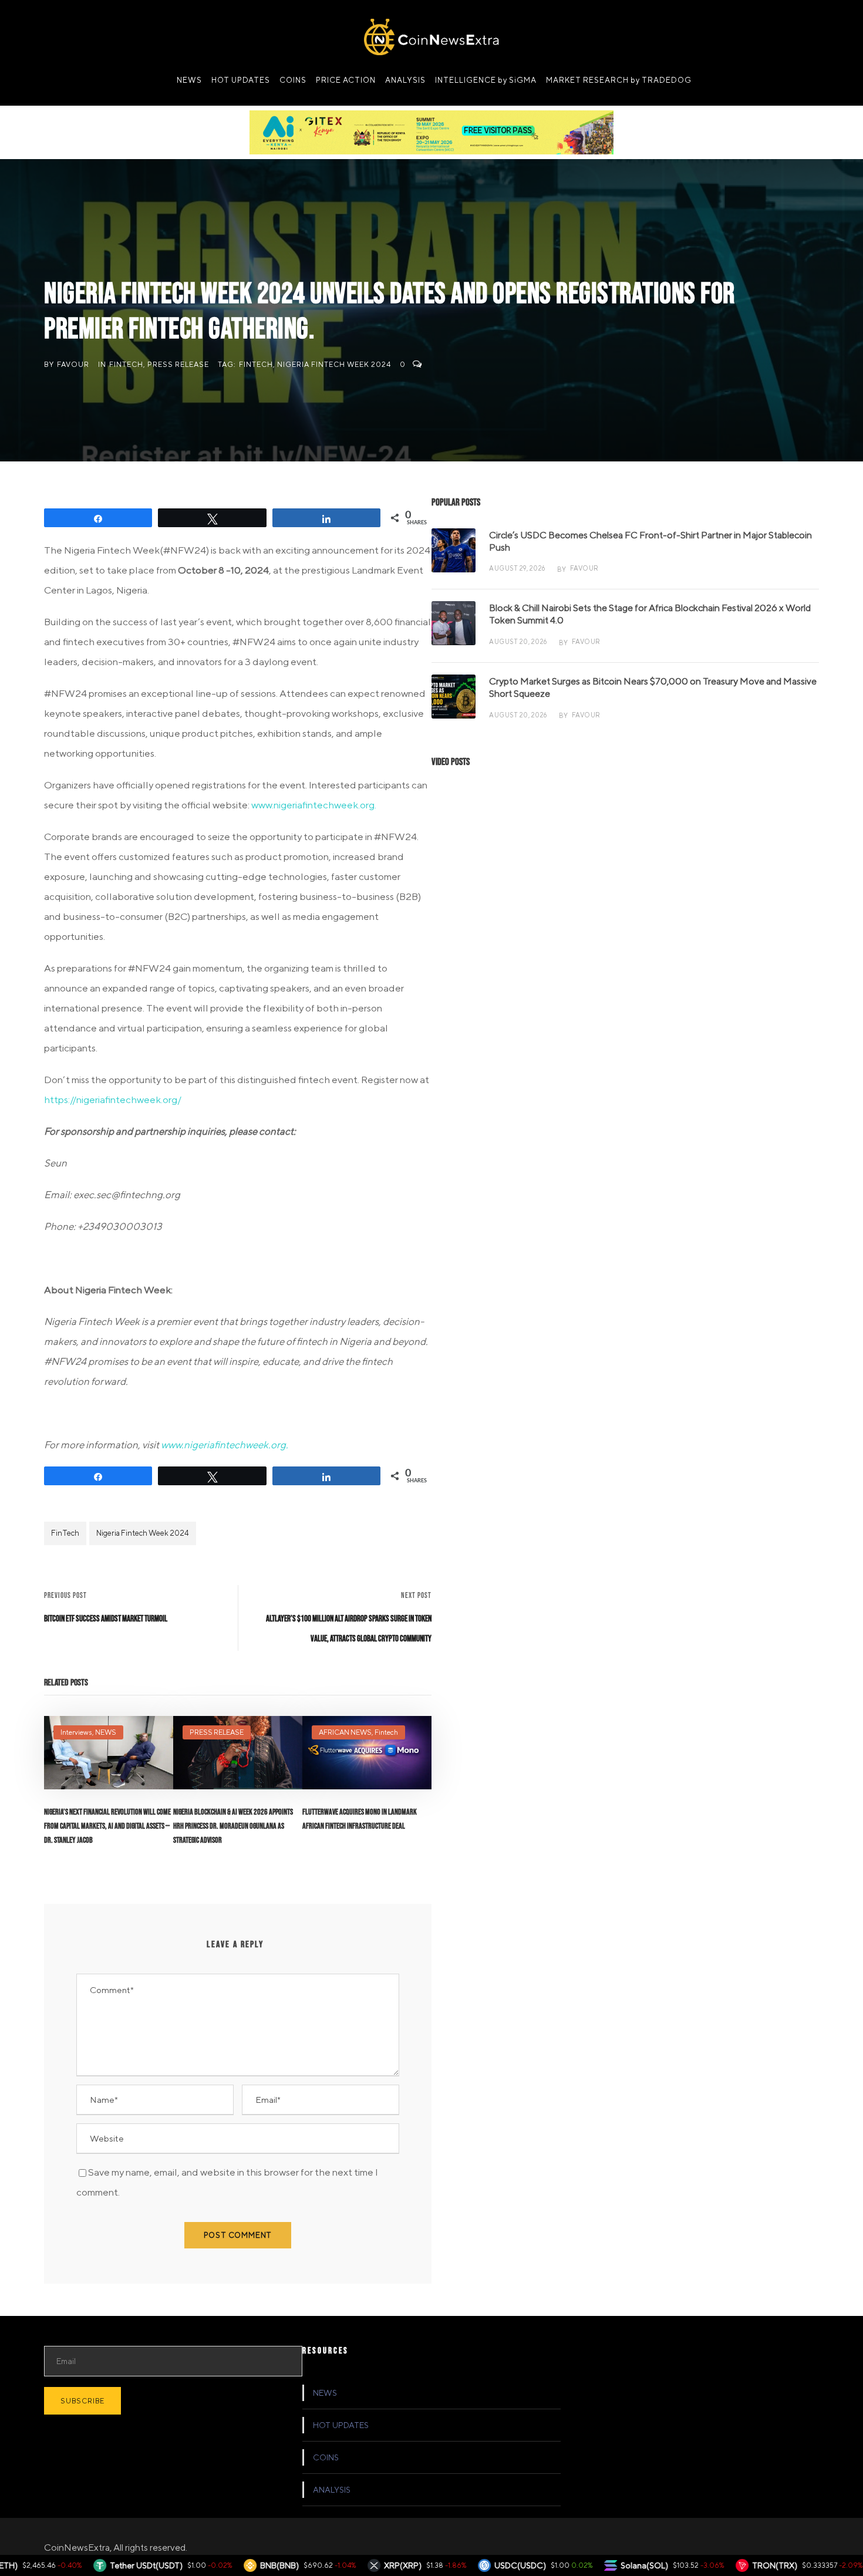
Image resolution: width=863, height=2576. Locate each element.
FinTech (256, 364)
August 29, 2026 (517, 568)
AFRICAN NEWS (345, 1732)
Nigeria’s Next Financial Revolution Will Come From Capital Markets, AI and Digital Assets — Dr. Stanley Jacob (107, 1826)
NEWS (189, 80)
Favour (73, 364)
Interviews (76, 1732)
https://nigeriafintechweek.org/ (113, 1100)
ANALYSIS (405, 80)
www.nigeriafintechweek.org (313, 805)
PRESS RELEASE (178, 364)
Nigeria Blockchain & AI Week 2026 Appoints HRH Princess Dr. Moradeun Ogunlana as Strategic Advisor (233, 1826)
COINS (293, 80)
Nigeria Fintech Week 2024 (334, 364)
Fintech (126, 364)
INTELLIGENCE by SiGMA (486, 80)
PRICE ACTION (346, 80)
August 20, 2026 (518, 641)
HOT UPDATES (241, 80)
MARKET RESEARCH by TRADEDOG (619, 80)
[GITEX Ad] (431, 132)
